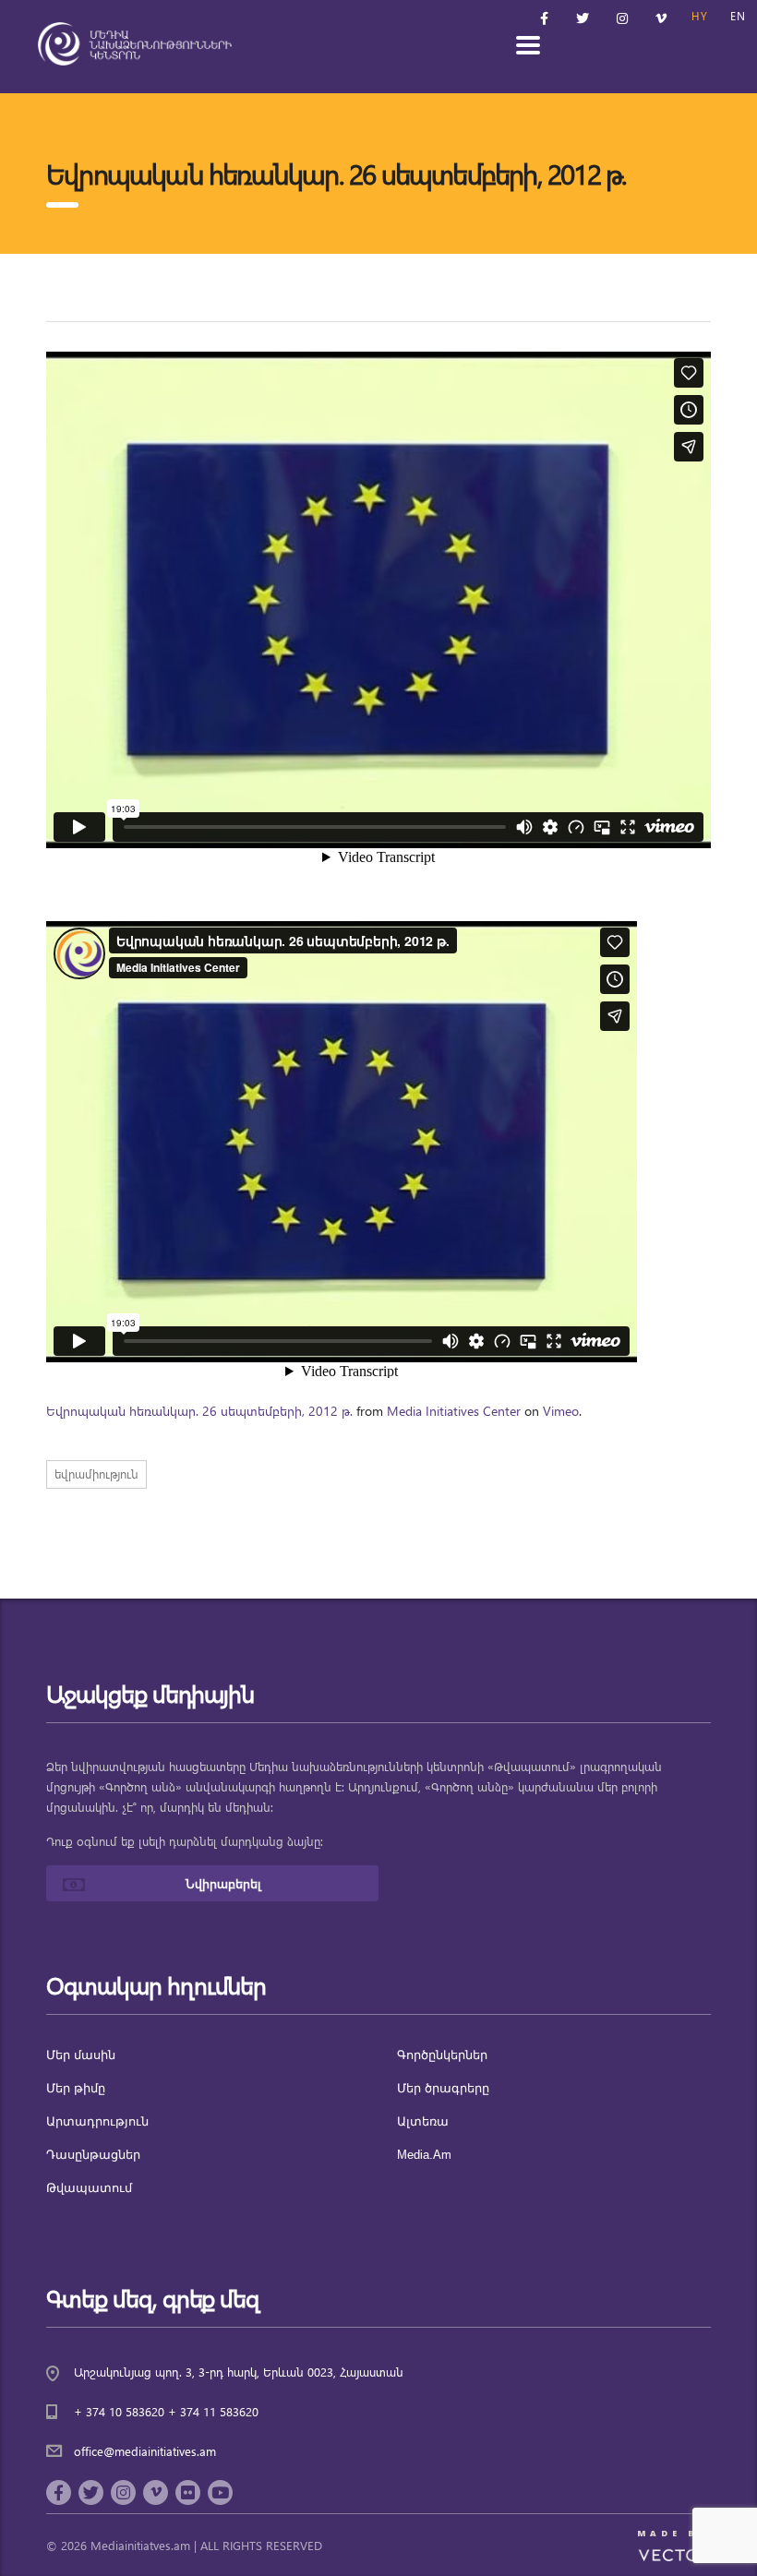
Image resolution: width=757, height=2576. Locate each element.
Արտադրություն (97, 2121)
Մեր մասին (81, 2055)
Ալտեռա (423, 2121)
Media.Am (424, 2155)
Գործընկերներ (442, 2055)
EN (738, 16)
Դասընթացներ (93, 2155)
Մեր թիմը (76, 2088)
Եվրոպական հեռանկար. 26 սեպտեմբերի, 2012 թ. (199, 1411)
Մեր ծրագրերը (443, 2088)
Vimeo (561, 1411)
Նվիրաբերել (223, 1883)
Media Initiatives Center (454, 1411)
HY (700, 16)
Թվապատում (89, 2188)
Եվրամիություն (96, 1474)
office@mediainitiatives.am (145, 2451)
